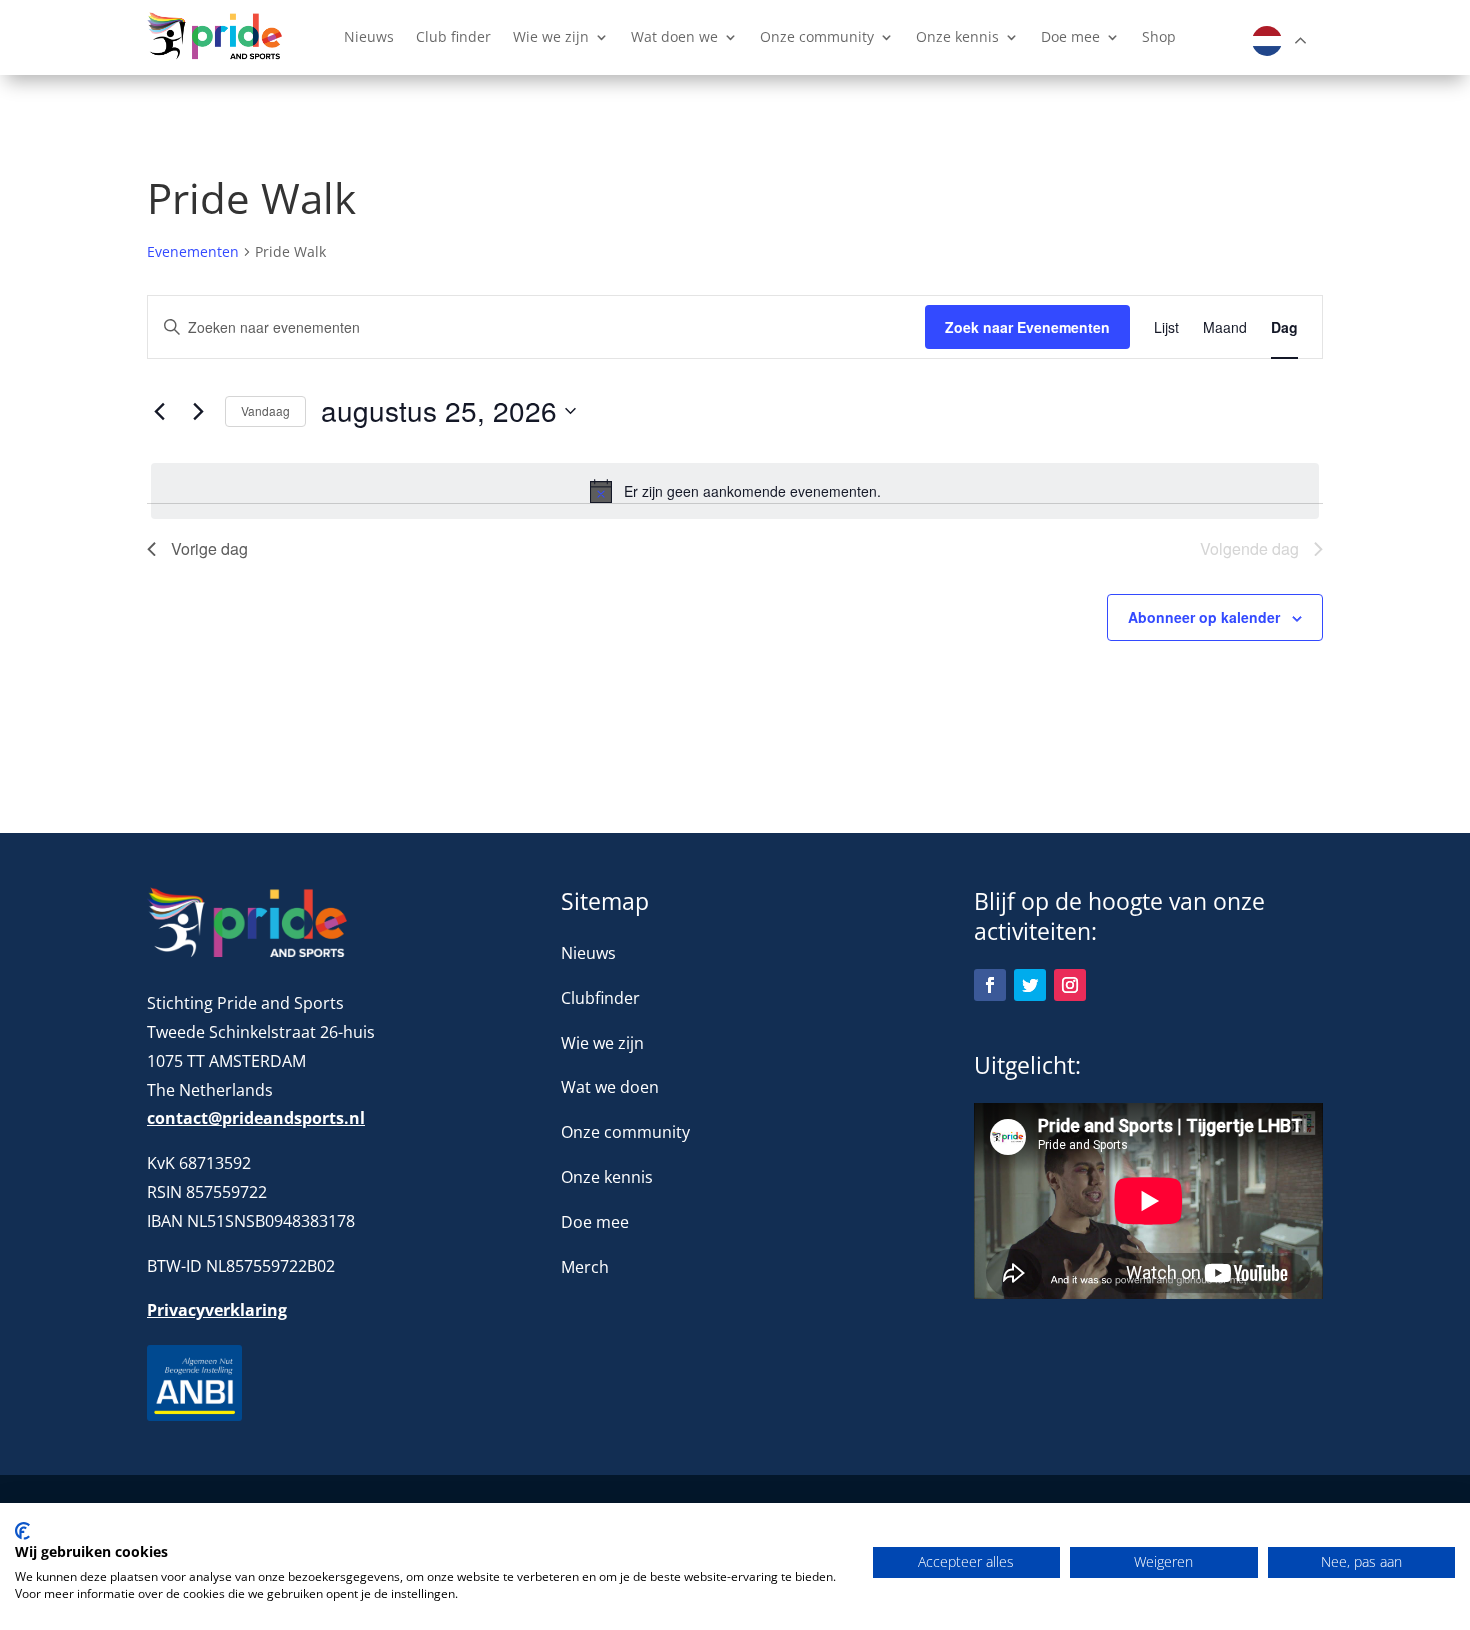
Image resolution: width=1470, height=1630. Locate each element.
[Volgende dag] (198, 411)
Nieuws (369, 38)
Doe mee (1070, 38)
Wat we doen (610, 1087)
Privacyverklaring (217, 1310)
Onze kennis (957, 38)
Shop (1159, 38)
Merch (585, 1267)
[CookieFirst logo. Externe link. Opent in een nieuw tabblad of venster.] (22, 1531)
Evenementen (193, 251)
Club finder (453, 38)
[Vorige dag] (159, 411)
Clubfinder (600, 998)
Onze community (817, 38)
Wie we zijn (551, 38)
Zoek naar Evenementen (1027, 327)
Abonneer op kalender (1204, 617)
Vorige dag (209, 548)
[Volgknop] (990, 985)
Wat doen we (674, 38)
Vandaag (265, 410)
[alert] (735, 491)
